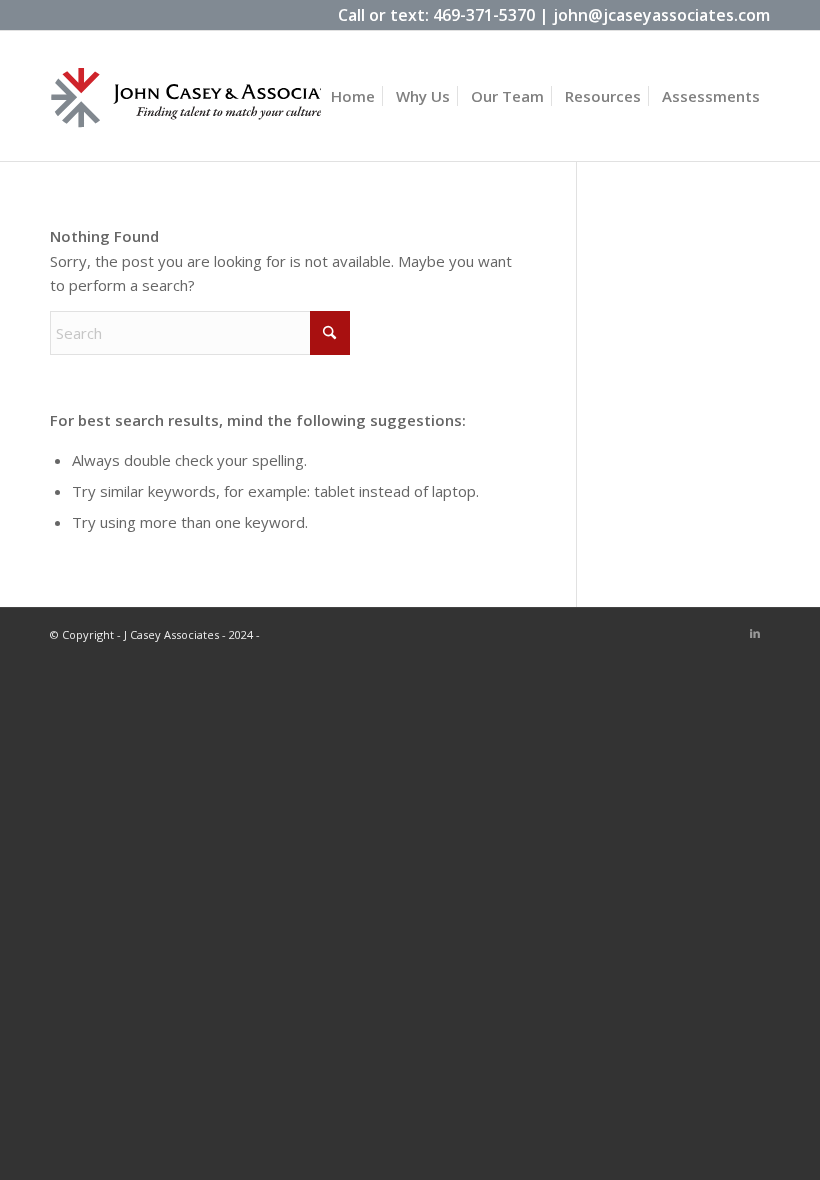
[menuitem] (353, 96)
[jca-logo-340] (200, 113)
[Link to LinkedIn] (755, 633)
